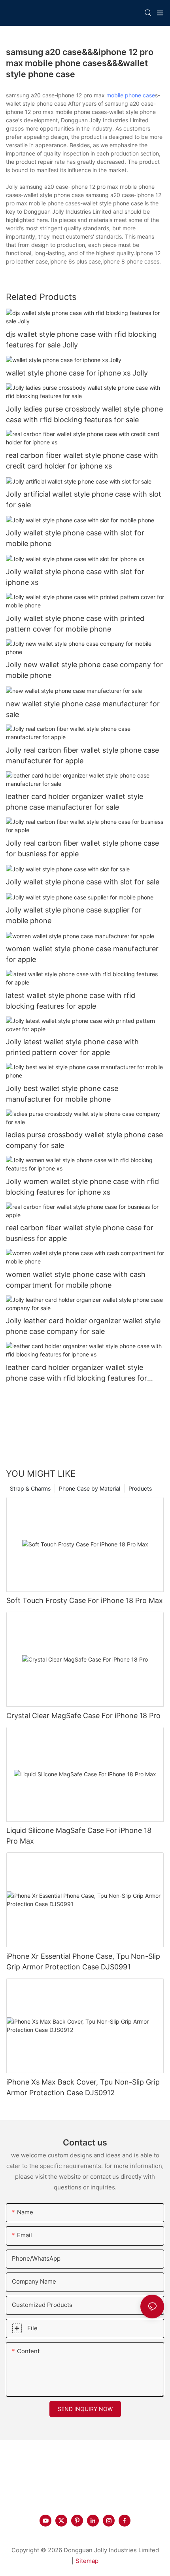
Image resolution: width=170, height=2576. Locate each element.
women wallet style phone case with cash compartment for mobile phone (76, 1280)
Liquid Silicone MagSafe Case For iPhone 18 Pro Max (79, 1836)
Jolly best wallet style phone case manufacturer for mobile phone (62, 1094)
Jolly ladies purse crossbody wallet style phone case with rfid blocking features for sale (84, 414)
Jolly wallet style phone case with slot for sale (83, 882)
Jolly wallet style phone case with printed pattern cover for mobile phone (75, 624)
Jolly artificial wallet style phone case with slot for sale (84, 499)
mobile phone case (131, 95)
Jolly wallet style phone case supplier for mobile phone (74, 915)
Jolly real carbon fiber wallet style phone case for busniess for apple (82, 848)
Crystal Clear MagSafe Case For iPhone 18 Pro (83, 1716)
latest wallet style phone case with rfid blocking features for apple (71, 1001)
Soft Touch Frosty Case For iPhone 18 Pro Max (85, 1600)
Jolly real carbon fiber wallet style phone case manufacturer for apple (82, 755)
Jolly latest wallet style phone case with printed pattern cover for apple (72, 1047)
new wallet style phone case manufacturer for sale (83, 709)
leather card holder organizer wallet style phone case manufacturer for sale (75, 802)
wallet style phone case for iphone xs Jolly (77, 373)
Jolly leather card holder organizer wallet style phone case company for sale (83, 1326)
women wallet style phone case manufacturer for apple (82, 954)
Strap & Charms (30, 1488)
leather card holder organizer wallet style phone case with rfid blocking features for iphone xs (76, 1373)
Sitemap (87, 2561)
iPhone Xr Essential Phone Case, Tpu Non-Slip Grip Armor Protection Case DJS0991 (83, 1961)
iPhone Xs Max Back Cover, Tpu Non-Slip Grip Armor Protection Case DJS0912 (83, 2087)
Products (140, 1488)
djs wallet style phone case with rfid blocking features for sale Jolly (81, 340)
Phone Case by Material (90, 1488)
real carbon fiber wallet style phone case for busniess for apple (80, 1233)
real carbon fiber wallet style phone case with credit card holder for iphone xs (82, 461)
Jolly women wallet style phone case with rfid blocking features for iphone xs (82, 1187)
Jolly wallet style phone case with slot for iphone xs (75, 577)
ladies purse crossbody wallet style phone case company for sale (84, 1140)
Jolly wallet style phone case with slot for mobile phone (75, 538)
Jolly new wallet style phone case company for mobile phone (84, 670)
